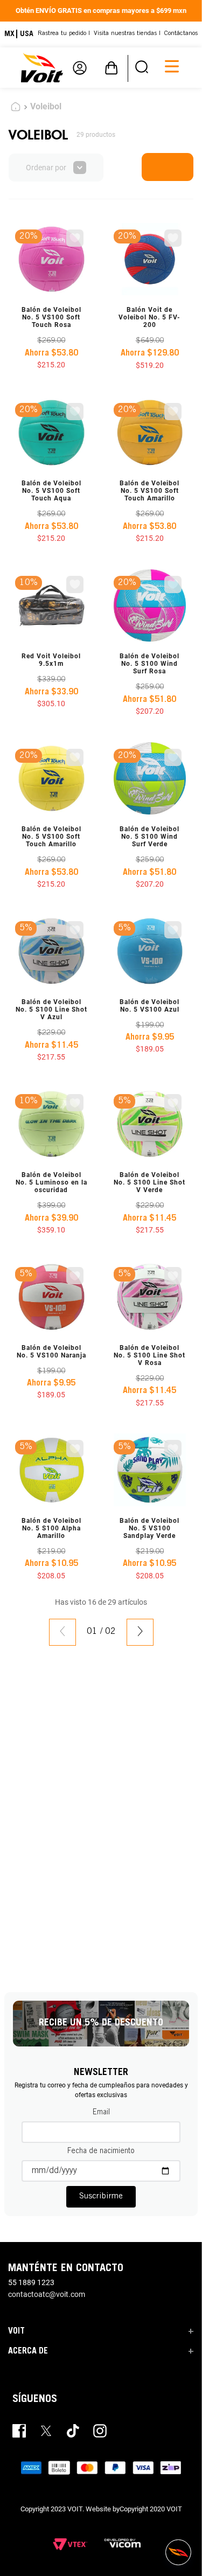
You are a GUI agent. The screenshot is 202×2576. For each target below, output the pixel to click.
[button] (142, 68)
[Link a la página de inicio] (16, 108)
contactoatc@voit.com (47, 2295)
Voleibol (46, 106)
